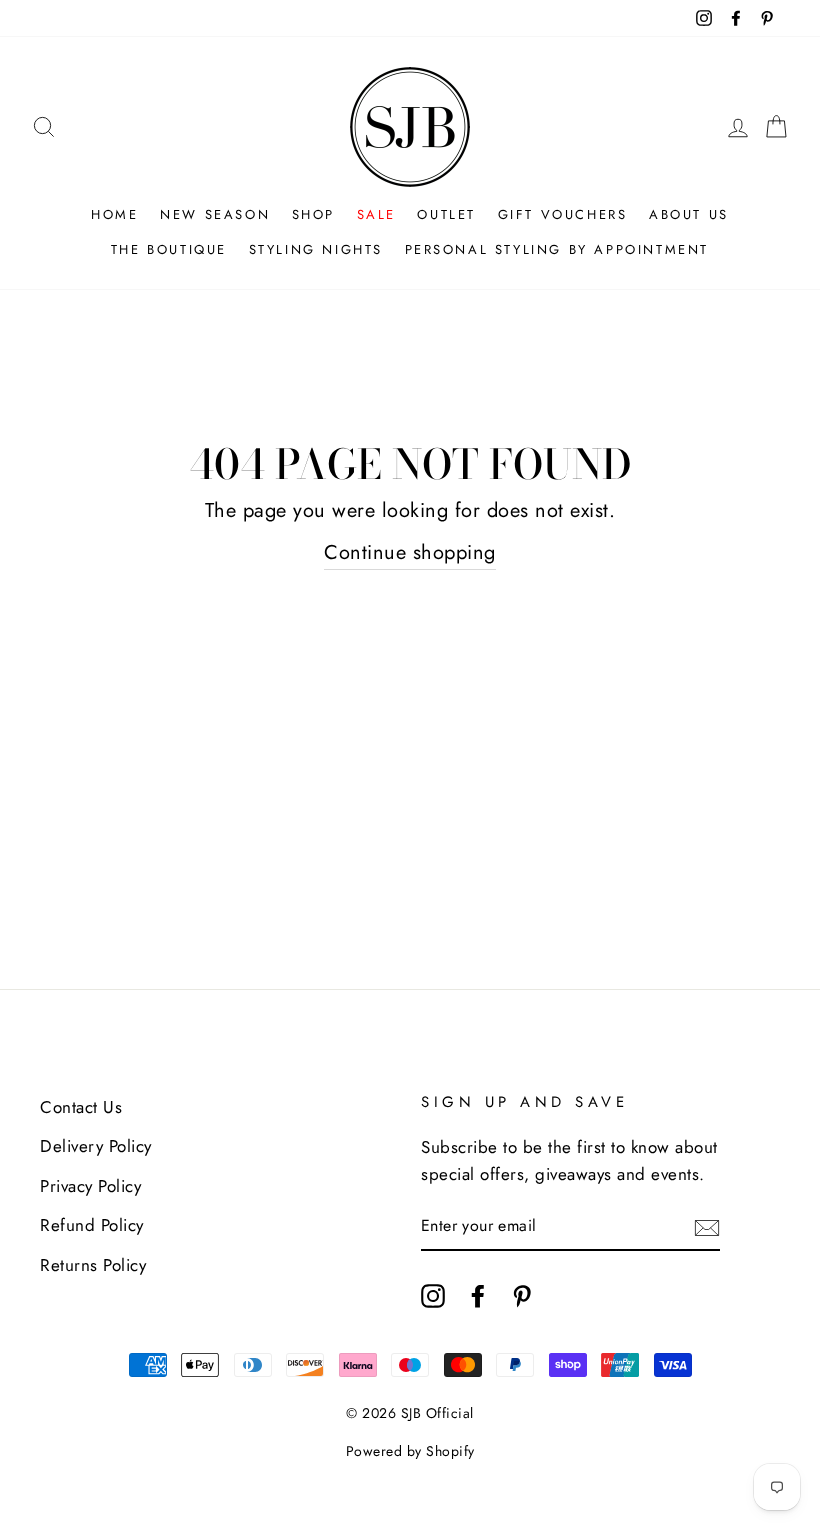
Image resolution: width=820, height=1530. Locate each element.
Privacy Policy (90, 1186)
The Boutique (169, 249)
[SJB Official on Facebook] (478, 1294)
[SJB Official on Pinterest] (522, 1294)
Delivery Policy (96, 1146)
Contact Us (81, 1107)
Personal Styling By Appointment (557, 249)
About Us (689, 214)
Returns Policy (93, 1265)
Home (114, 214)
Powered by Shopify (410, 1451)
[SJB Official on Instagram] (433, 1294)
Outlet (446, 214)
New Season (215, 214)
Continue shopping (410, 552)
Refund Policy (92, 1225)
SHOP (313, 214)
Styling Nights (316, 249)
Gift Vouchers (563, 214)
